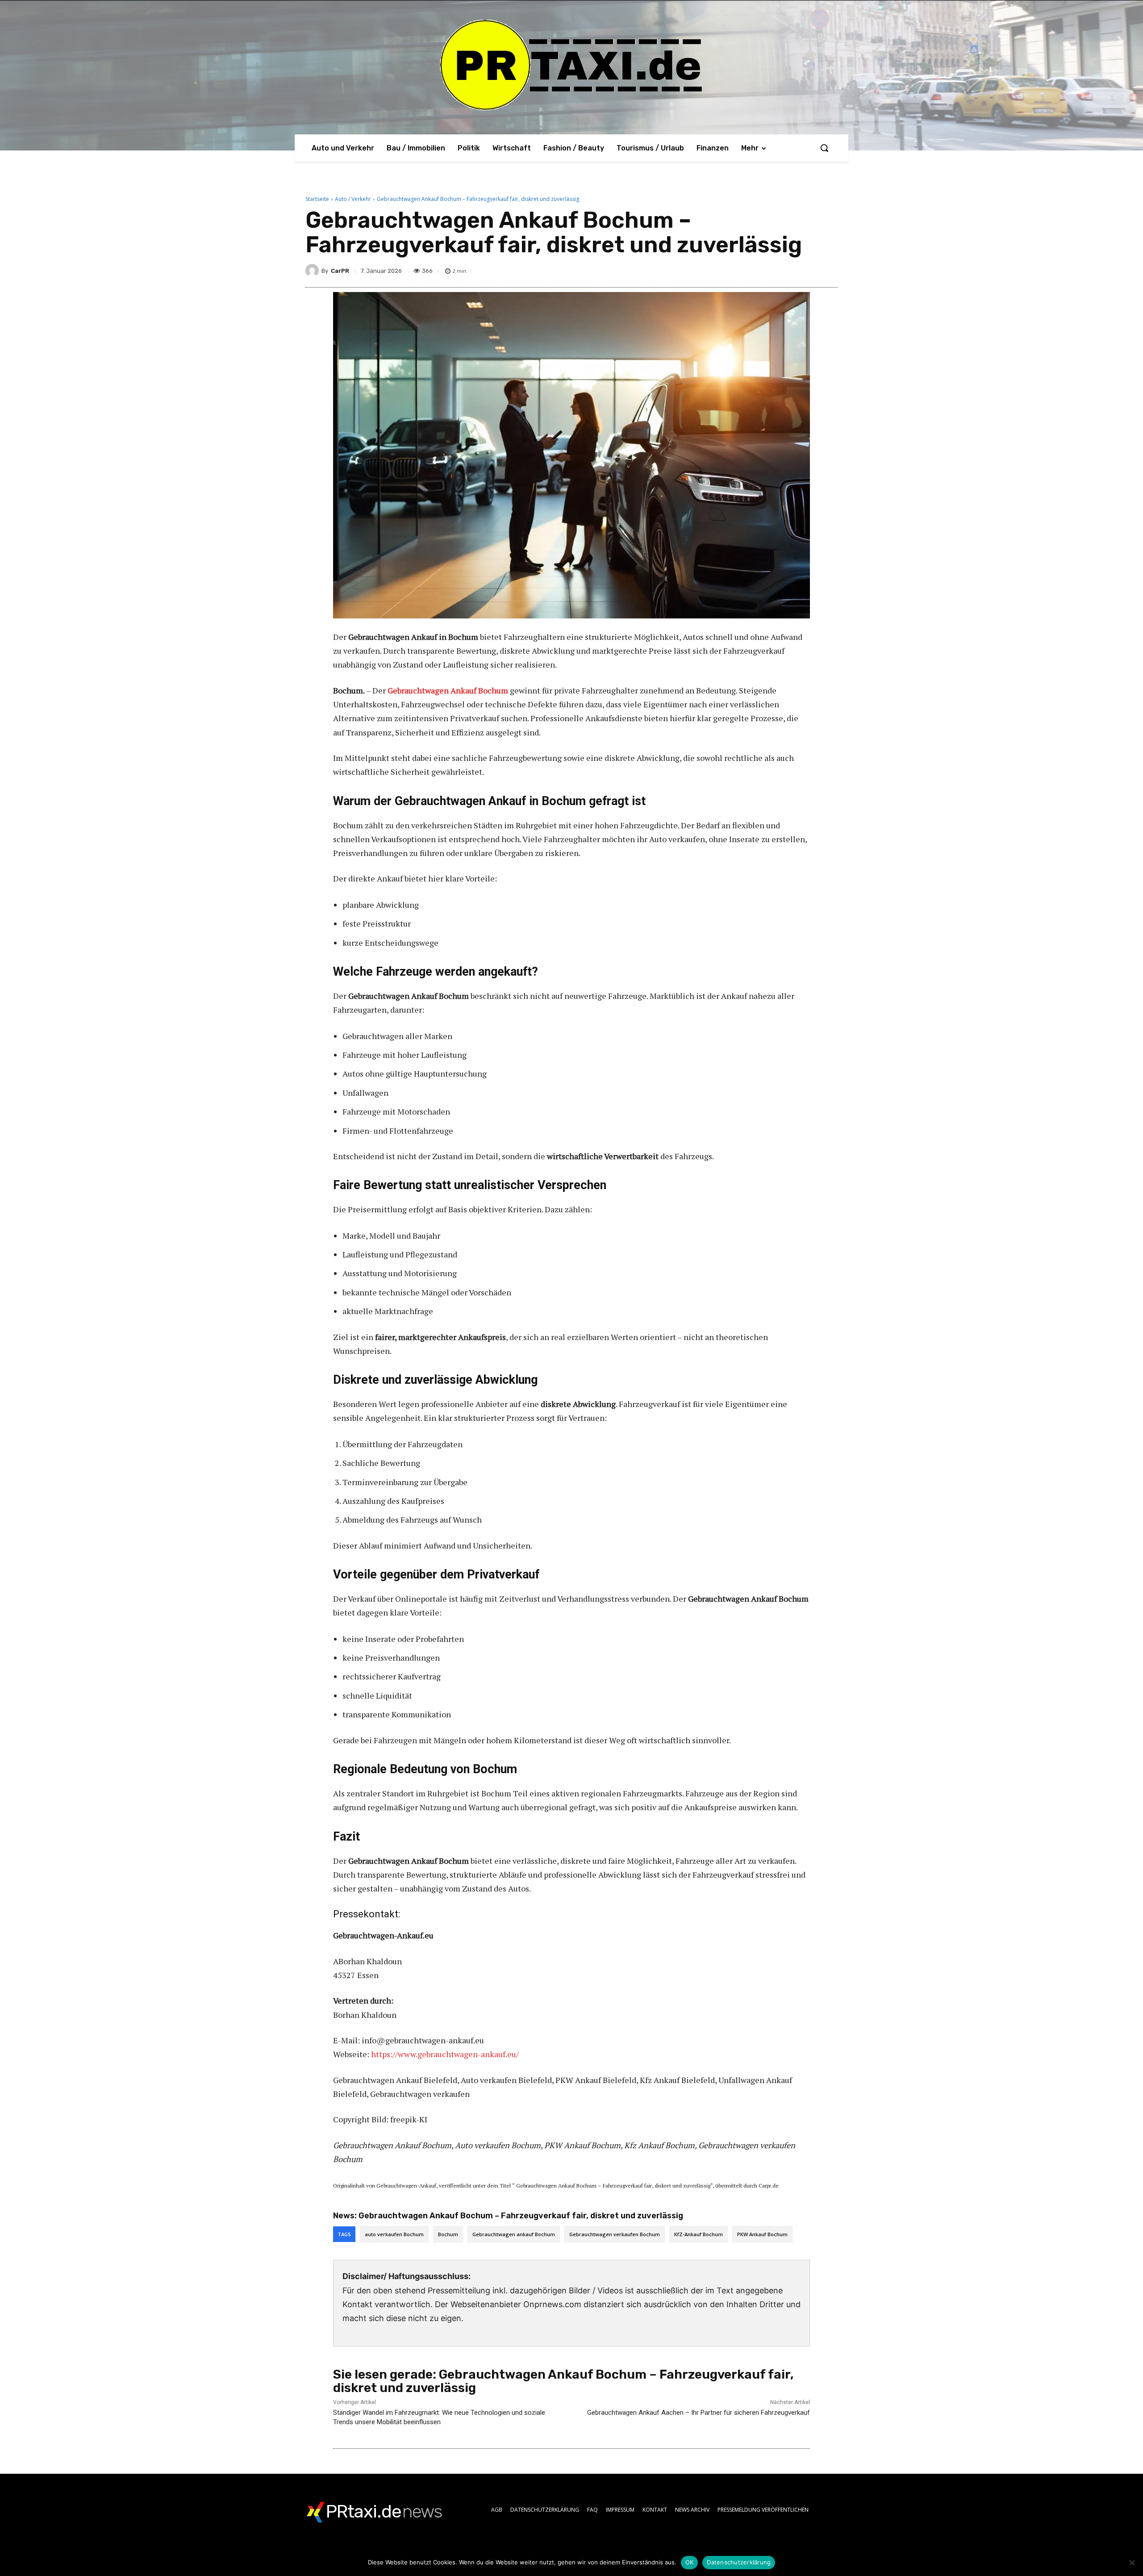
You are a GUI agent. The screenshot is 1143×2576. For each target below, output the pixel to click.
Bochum (448, 2234)
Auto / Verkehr (353, 199)
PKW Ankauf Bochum (762, 2234)
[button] (824, 148)
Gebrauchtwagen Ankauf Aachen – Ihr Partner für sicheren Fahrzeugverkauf (699, 2413)
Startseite (317, 199)
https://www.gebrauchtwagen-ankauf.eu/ (445, 2054)
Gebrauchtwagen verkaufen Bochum (615, 2234)
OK (690, 2562)
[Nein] (1132, 2563)
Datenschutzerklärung (739, 2562)
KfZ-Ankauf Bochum (699, 2234)
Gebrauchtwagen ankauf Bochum (514, 2234)
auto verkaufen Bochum (394, 2234)
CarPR (340, 271)
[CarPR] (313, 271)
